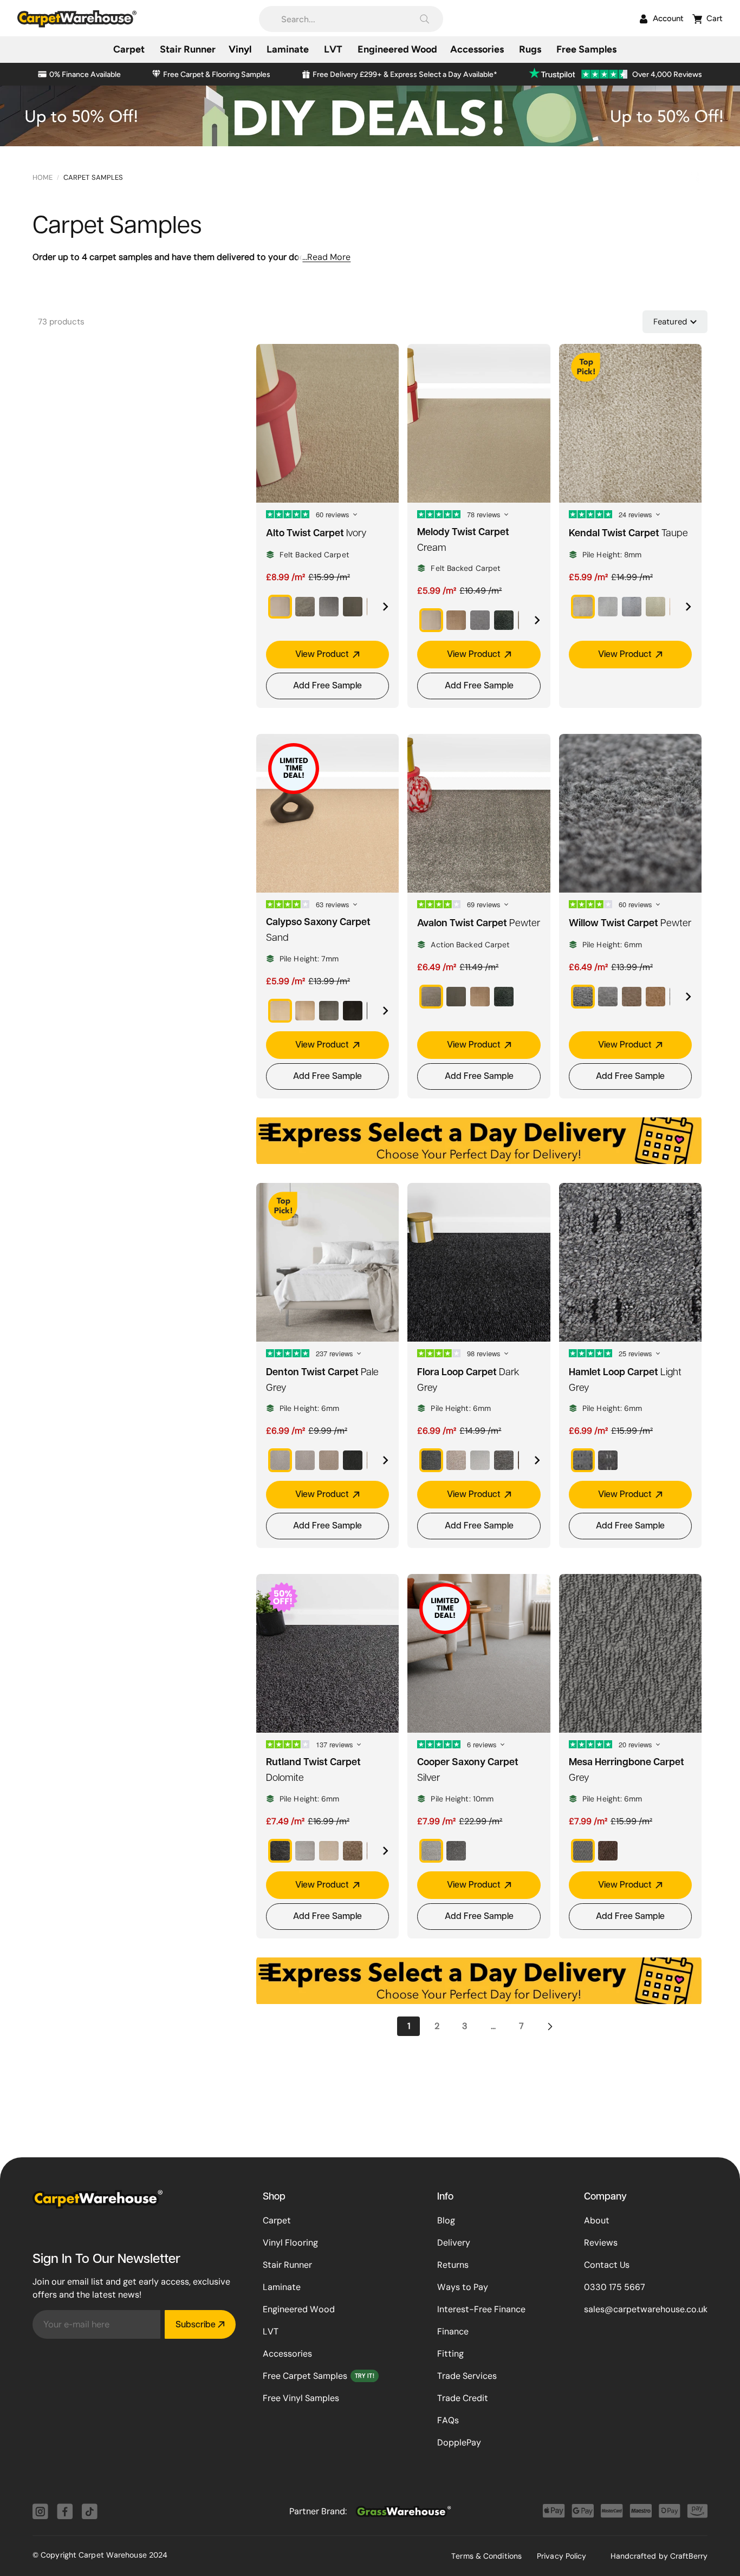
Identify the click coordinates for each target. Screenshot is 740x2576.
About (597, 2220)
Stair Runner (287, 2265)
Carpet (277, 2220)
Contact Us (607, 2265)
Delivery (454, 2243)
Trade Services (467, 2376)
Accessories (287, 2354)
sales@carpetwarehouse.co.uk (646, 2309)
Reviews (601, 2243)
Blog (446, 2220)
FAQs (448, 2420)
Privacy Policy (562, 2556)
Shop (274, 2197)
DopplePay (459, 2442)
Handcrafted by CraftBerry (659, 2556)
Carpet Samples (93, 177)
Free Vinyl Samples (301, 2398)
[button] (351, 19)
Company (605, 2197)
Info (445, 2197)
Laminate (282, 2287)
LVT (271, 2331)
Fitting (450, 2354)
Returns (453, 2265)
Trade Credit (463, 2398)
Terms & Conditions (486, 2556)
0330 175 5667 (615, 2287)
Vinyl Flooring (290, 2243)
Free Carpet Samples (305, 2376)
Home (43, 177)
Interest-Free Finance (481, 2309)
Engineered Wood (299, 2309)
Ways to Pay (463, 2287)
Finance (453, 2331)
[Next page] (549, 2026)
